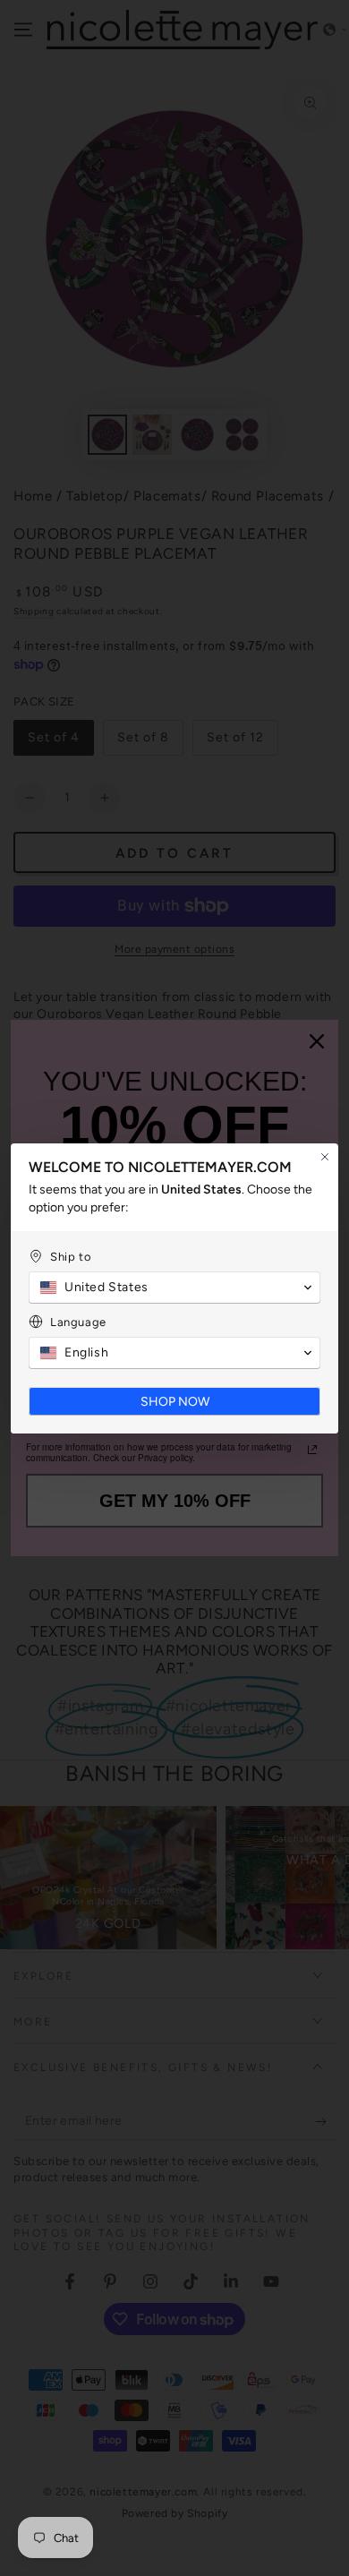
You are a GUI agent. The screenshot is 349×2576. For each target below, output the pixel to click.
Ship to (71, 1257)
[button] (174, 1288)
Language (78, 1322)
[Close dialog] (325, 1157)
